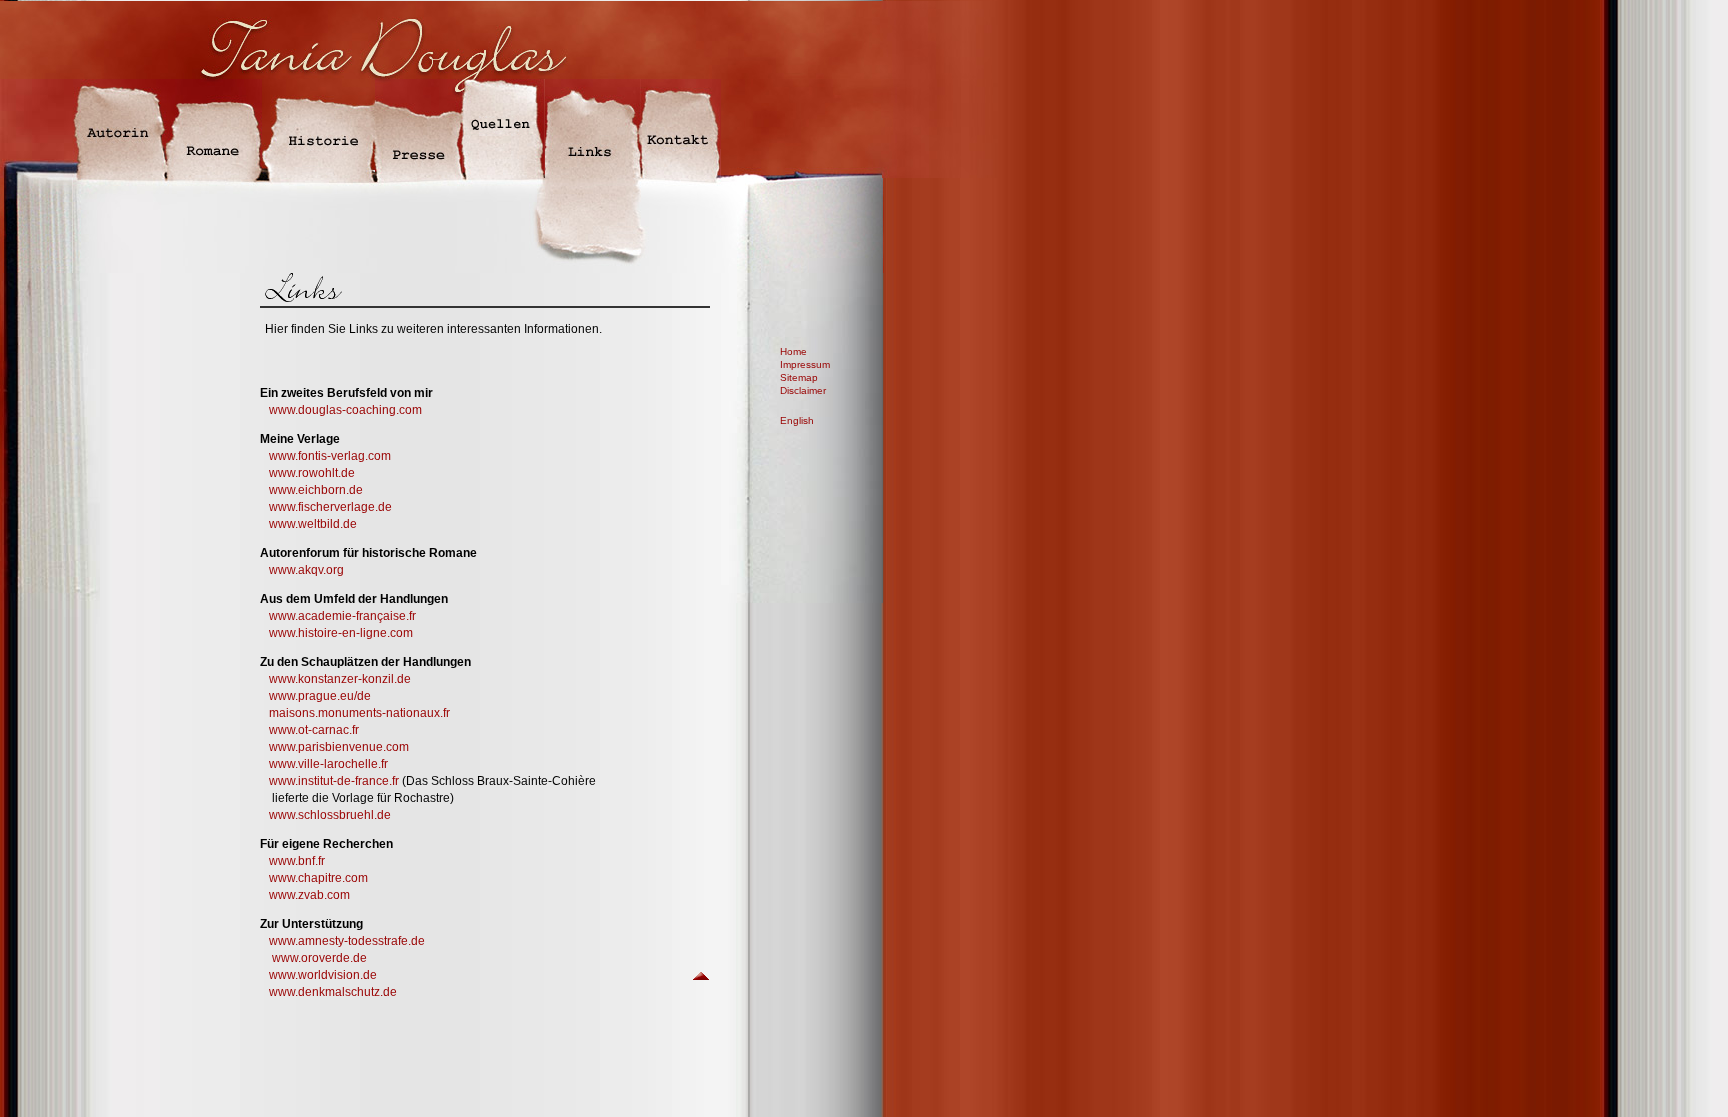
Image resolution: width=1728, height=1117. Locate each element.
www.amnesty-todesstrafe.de (347, 941)
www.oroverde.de (319, 958)
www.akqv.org (306, 570)
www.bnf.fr (297, 861)
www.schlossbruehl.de (330, 815)
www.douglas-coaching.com (345, 410)
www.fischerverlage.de (330, 507)
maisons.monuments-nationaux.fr (355, 713)
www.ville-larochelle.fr (328, 764)
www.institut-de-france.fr (334, 781)
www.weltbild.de (311, 524)
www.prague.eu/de (315, 696)
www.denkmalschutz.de (333, 992)
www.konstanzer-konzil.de (335, 679)
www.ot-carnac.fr (309, 730)
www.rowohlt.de (312, 473)
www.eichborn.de (316, 490)
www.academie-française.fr (342, 616)
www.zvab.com (309, 895)
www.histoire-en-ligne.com (341, 633)
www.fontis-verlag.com (330, 456)
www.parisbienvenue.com (339, 747)
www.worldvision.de (323, 975)
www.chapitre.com (318, 878)
